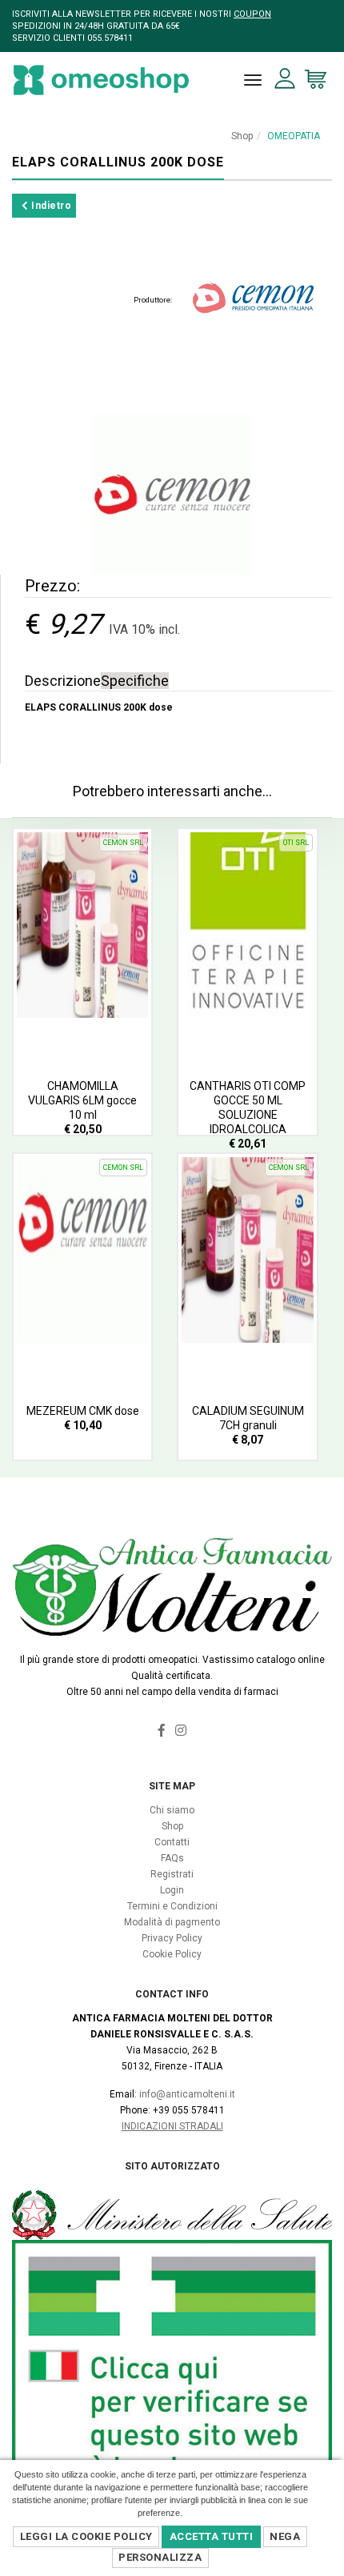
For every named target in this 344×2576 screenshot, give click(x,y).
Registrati (172, 1874)
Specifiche (135, 681)
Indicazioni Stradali (172, 2126)
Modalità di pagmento (172, 1922)
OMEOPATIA (294, 136)
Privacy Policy (172, 1938)
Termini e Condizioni (172, 1906)
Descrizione (63, 681)
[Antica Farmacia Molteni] (101, 80)
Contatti (172, 1842)
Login (172, 1890)
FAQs (172, 1858)
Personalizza (160, 2557)
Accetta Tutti (212, 2536)
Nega (285, 2536)
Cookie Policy (172, 1954)
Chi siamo (172, 1810)
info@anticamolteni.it (187, 2094)
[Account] (285, 79)
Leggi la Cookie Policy (86, 2536)
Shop (242, 136)
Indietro (50, 206)
